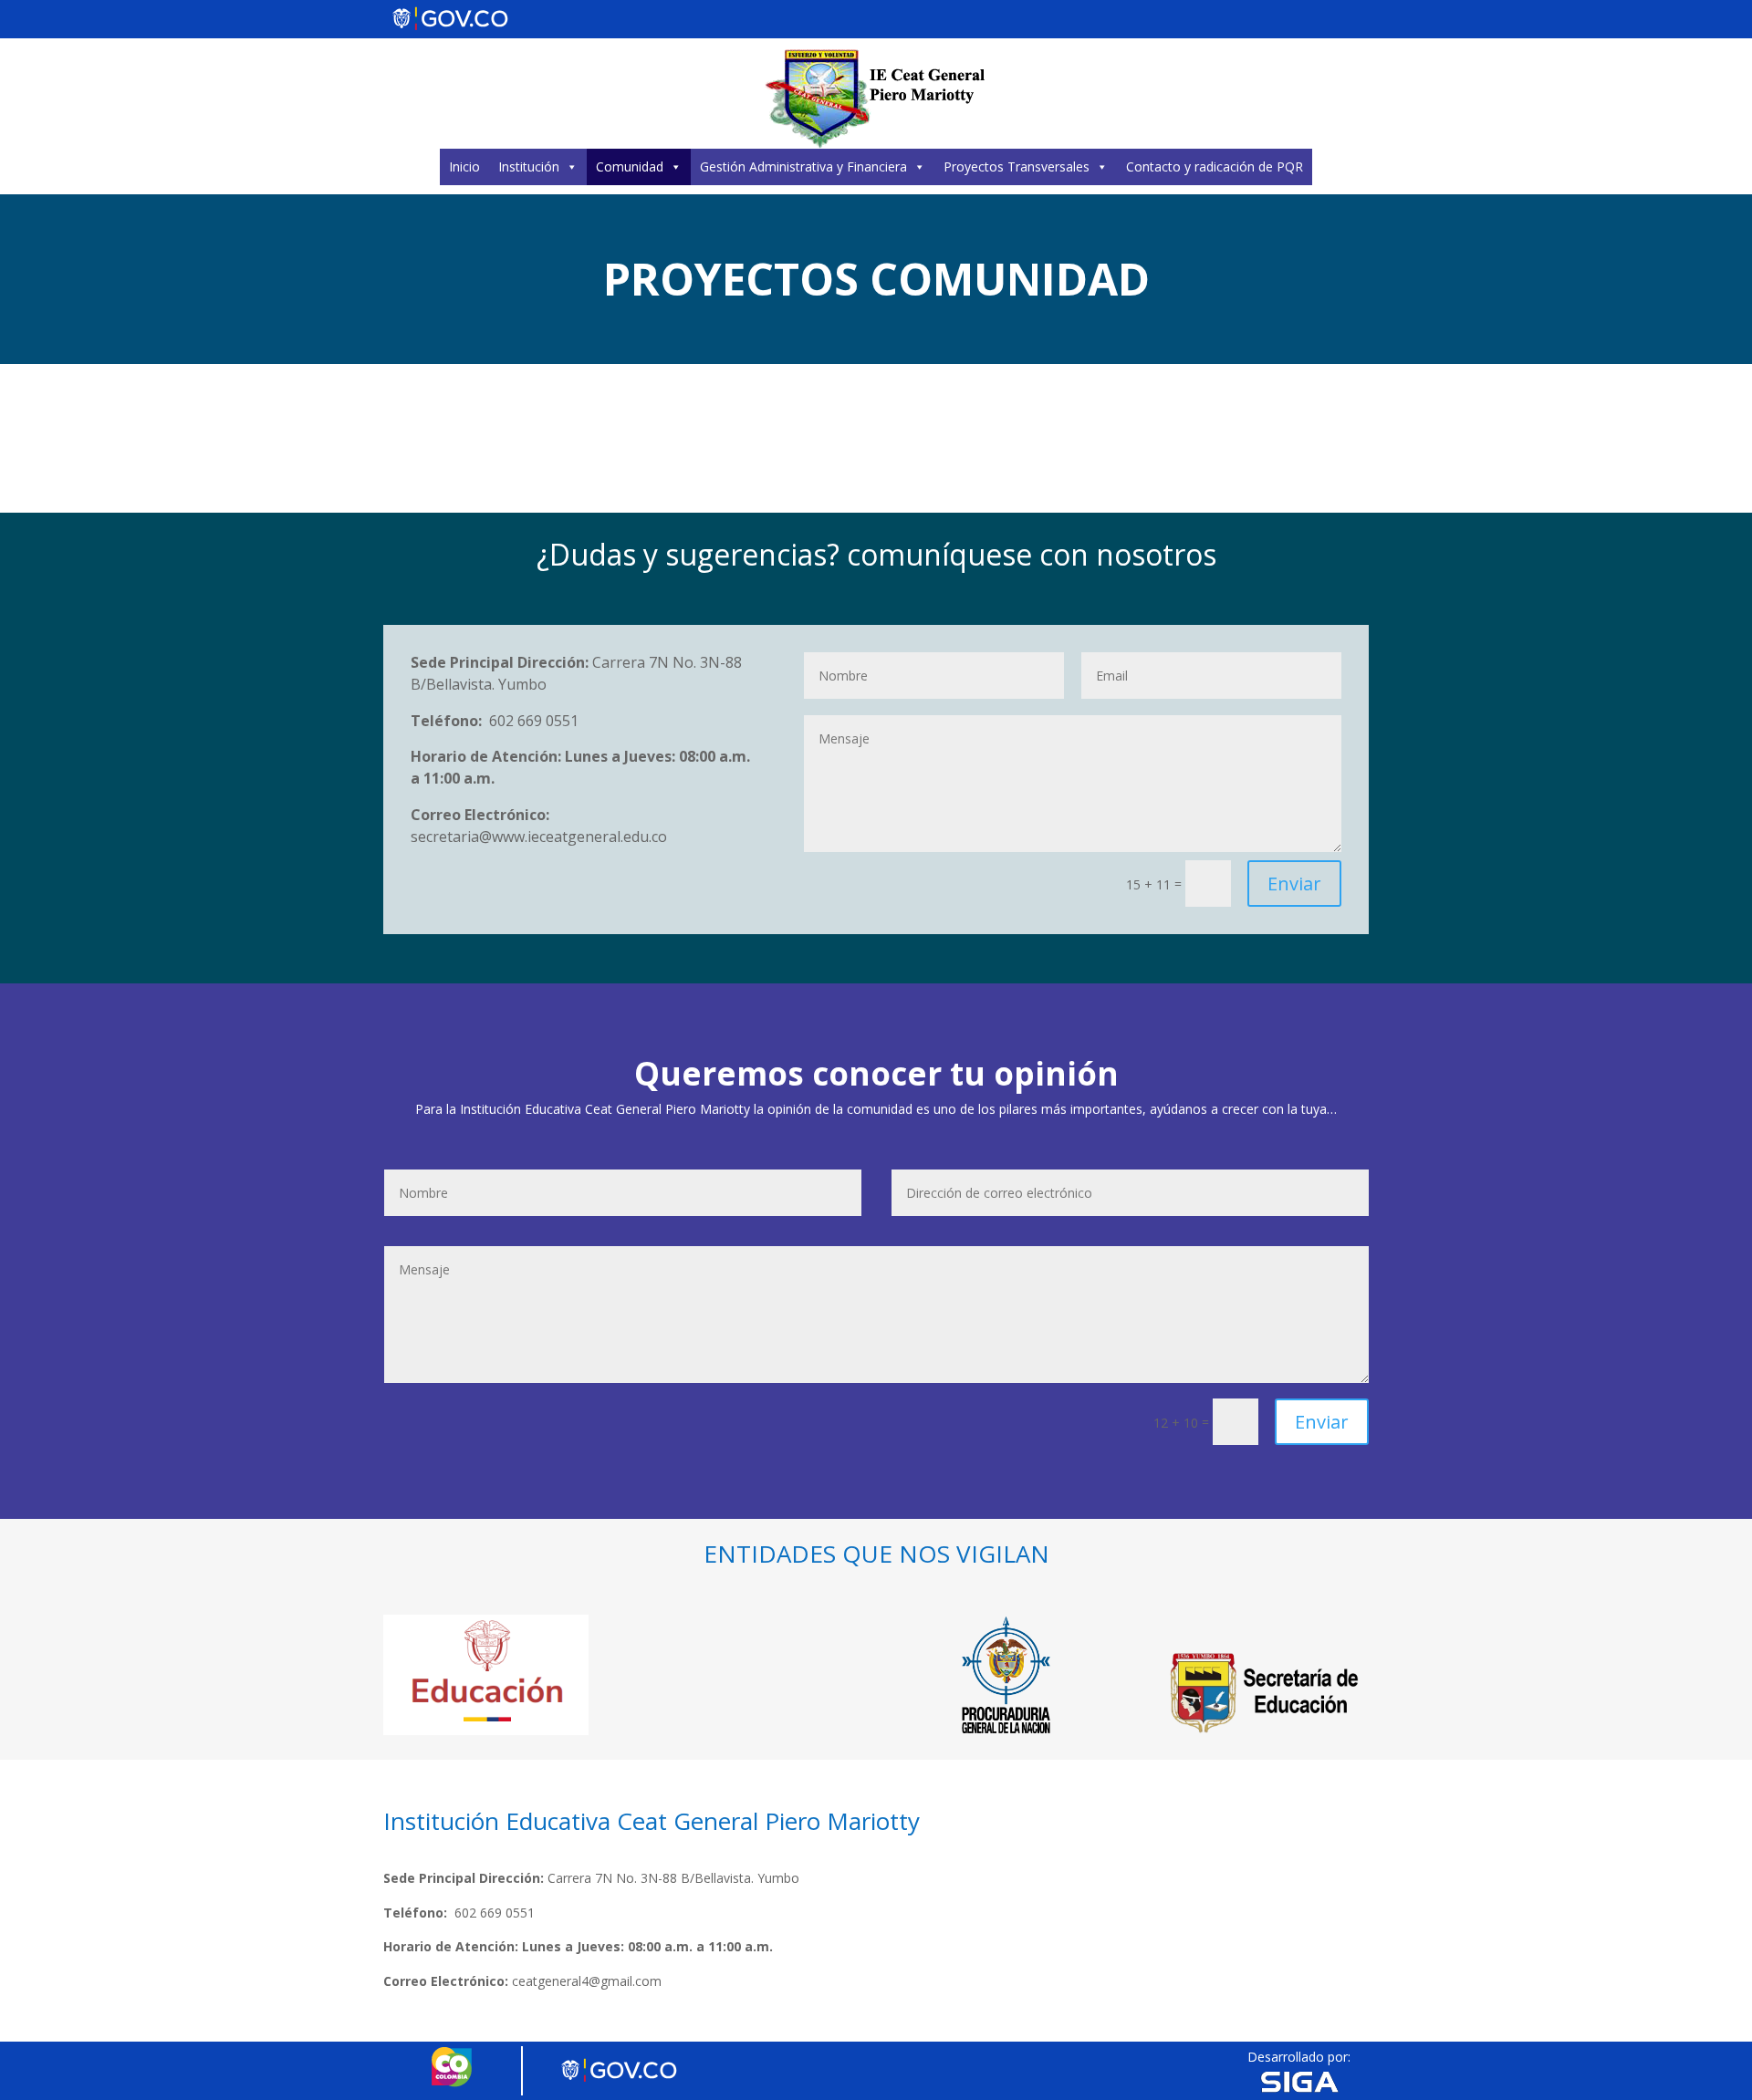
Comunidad (630, 166)
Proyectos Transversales (1017, 166)
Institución (529, 166)
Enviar (1294, 884)
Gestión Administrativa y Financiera (803, 166)
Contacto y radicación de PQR (1215, 166)
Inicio (464, 166)
